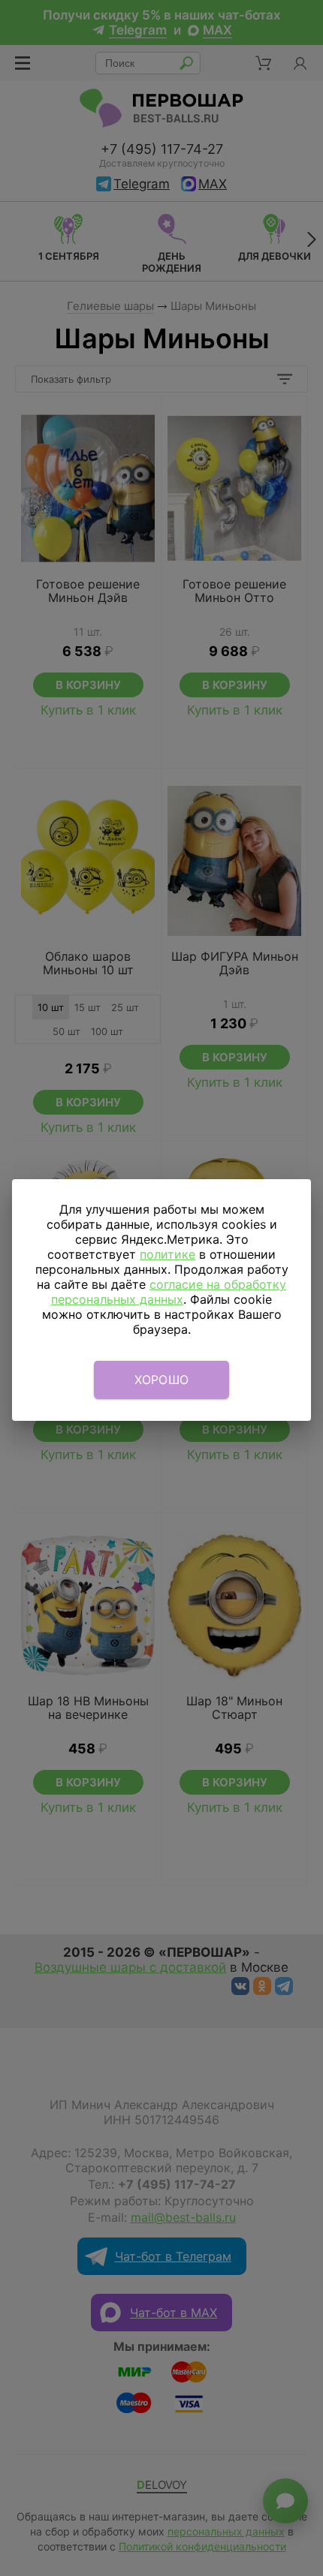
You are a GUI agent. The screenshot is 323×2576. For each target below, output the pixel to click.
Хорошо (162, 1380)
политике (168, 1254)
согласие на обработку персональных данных (169, 1292)
